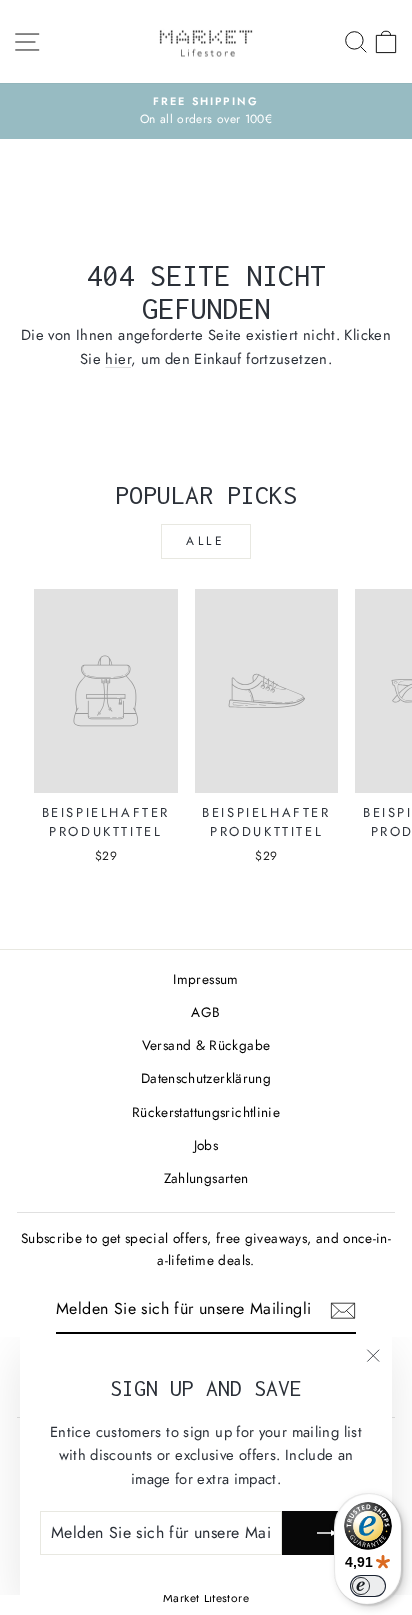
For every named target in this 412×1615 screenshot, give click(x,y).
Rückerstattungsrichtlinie (206, 1112)
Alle (205, 541)
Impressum (205, 979)
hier (117, 359)
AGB (205, 1012)
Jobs (206, 1145)
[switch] (368, 1586)
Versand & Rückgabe (206, 1045)
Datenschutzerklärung (206, 1078)
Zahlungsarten (206, 1178)
